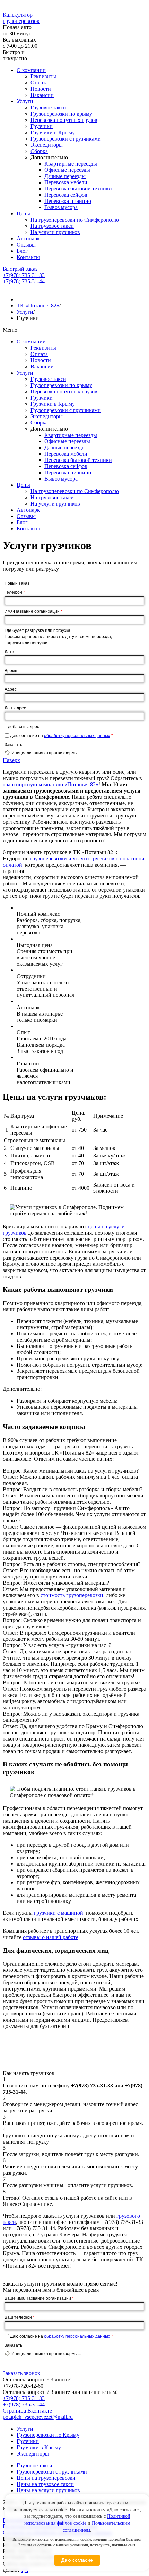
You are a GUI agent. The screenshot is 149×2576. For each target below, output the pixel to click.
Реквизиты (43, 76)
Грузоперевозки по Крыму (48, 2435)
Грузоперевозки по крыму (61, 114)
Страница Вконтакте (27, 2411)
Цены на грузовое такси (45, 2484)
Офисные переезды (67, 170)
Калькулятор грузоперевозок (21, 18)
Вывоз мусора (61, 207)
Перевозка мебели (66, 182)
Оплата (39, 83)
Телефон (15, 592)
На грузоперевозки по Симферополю (75, 220)
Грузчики (42, 126)
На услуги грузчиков (55, 232)
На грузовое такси (52, 226)
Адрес (11, 689)
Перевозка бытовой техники (78, 189)
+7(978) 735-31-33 (24, 275)
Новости (41, 89)
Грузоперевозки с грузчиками (66, 139)
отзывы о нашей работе (51, 1937)
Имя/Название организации (33, 611)
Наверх (11, 760)
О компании (31, 70)
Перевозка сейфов (66, 195)
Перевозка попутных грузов (64, 120)
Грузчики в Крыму (53, 132)
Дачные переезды (65, 176)
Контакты (28, 257)
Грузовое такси (48, 108)
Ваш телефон (20, 2317)
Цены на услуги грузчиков (48, 2490)
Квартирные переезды (71, 164)
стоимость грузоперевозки (72, 1595)
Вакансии (42, 95)
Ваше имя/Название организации (39, 2298)
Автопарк (28, 238)
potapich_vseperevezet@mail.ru (38, 2417)
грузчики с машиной (59, 1913)
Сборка (39, 151)
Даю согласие (77, 2560)
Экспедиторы (47, 145)
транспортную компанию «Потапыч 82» (51, 784)
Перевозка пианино (68, 201)
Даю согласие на (62, 735)
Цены (23, 213)
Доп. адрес (15, 708)
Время (11, 670)
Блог (22, 251)
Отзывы (26, 245)
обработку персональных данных (77, 735)
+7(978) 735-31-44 (24, 281)
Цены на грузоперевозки (46, 2478)
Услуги (25, 101)
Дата (9, 651)
